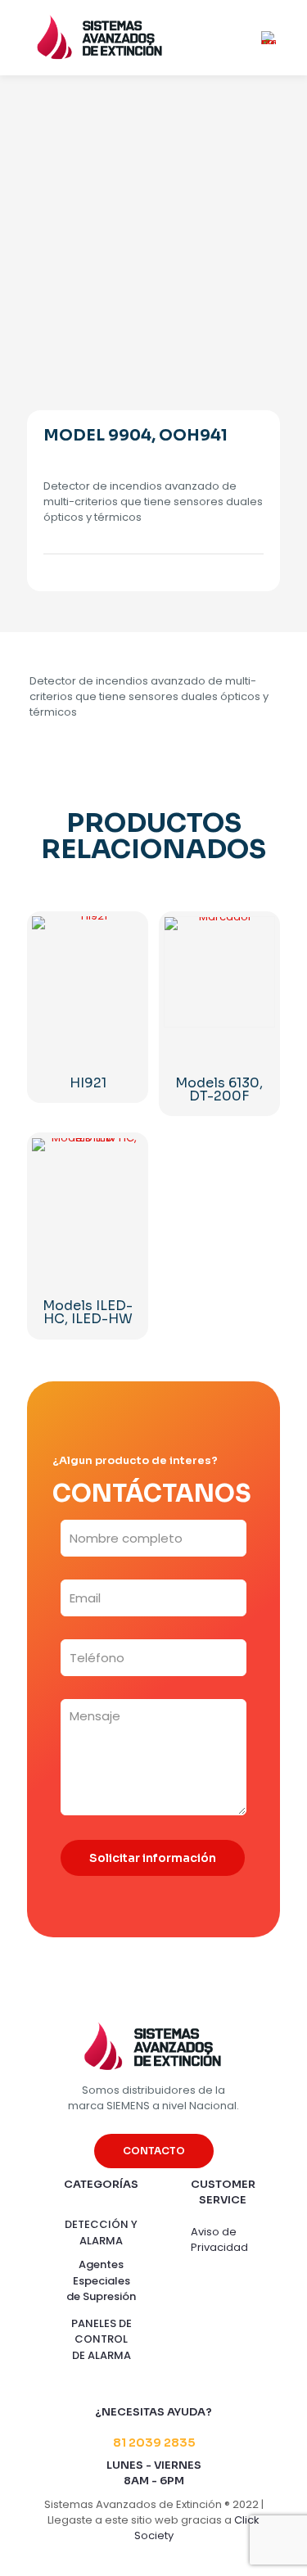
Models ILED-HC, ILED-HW (88, 1312)
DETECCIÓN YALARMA (101, 2233)
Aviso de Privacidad (219, 2239)
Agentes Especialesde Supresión (101, 2280)
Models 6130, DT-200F (219, 1089)
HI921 (88, 1083)
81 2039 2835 (154, 2443)
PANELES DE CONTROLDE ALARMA (102, 2339)
